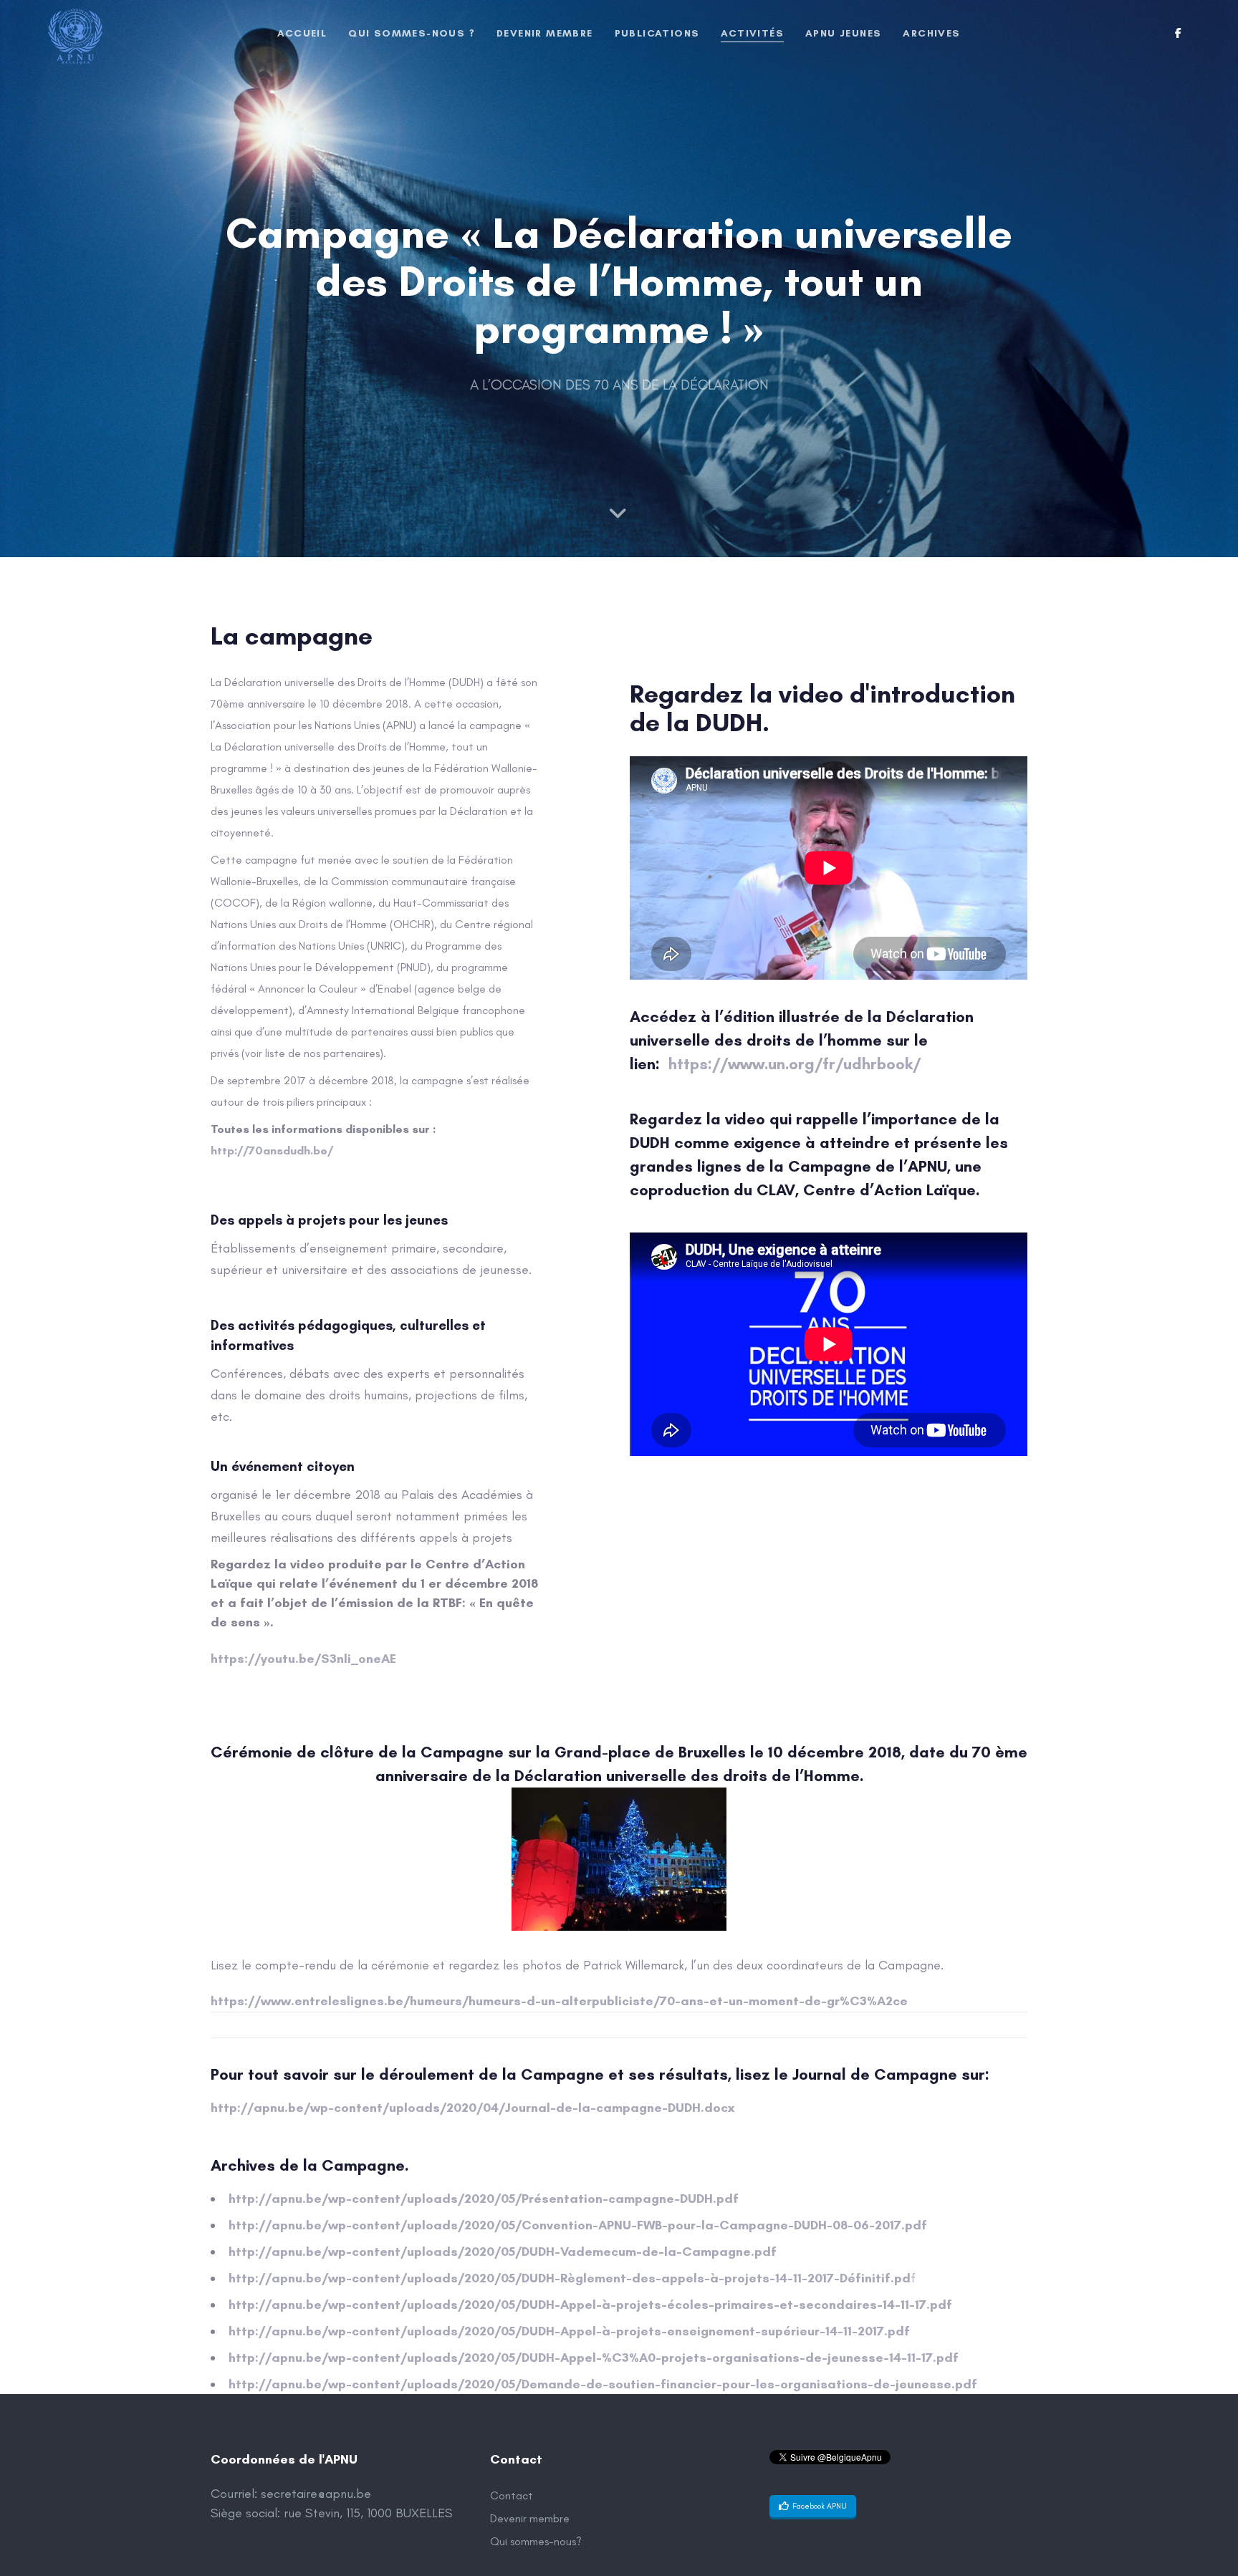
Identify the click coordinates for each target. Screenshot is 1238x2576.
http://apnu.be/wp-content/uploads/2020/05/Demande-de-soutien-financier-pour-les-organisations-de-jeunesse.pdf (603, 2384)
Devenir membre (530, 2518)
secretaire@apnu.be (316, 2494)
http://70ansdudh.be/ (272, 1150)
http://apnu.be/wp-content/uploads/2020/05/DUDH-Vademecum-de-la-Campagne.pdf (503, 2252)
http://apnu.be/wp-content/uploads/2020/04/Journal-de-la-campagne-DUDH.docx (474, 2108)
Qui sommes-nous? (536, 2541)
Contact (512, 2495)
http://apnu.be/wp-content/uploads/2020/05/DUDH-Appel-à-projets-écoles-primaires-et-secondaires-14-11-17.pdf (590, 2305)
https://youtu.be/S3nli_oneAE (303, 1659)
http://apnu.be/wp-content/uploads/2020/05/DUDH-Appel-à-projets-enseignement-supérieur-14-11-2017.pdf (569, 2331)
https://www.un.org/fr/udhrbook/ (797, 1064)
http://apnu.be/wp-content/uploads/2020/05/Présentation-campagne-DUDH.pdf (484, 2199)
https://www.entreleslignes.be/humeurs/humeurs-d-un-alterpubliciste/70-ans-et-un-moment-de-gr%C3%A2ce (559, 2001)
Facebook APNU (820, 2506)
